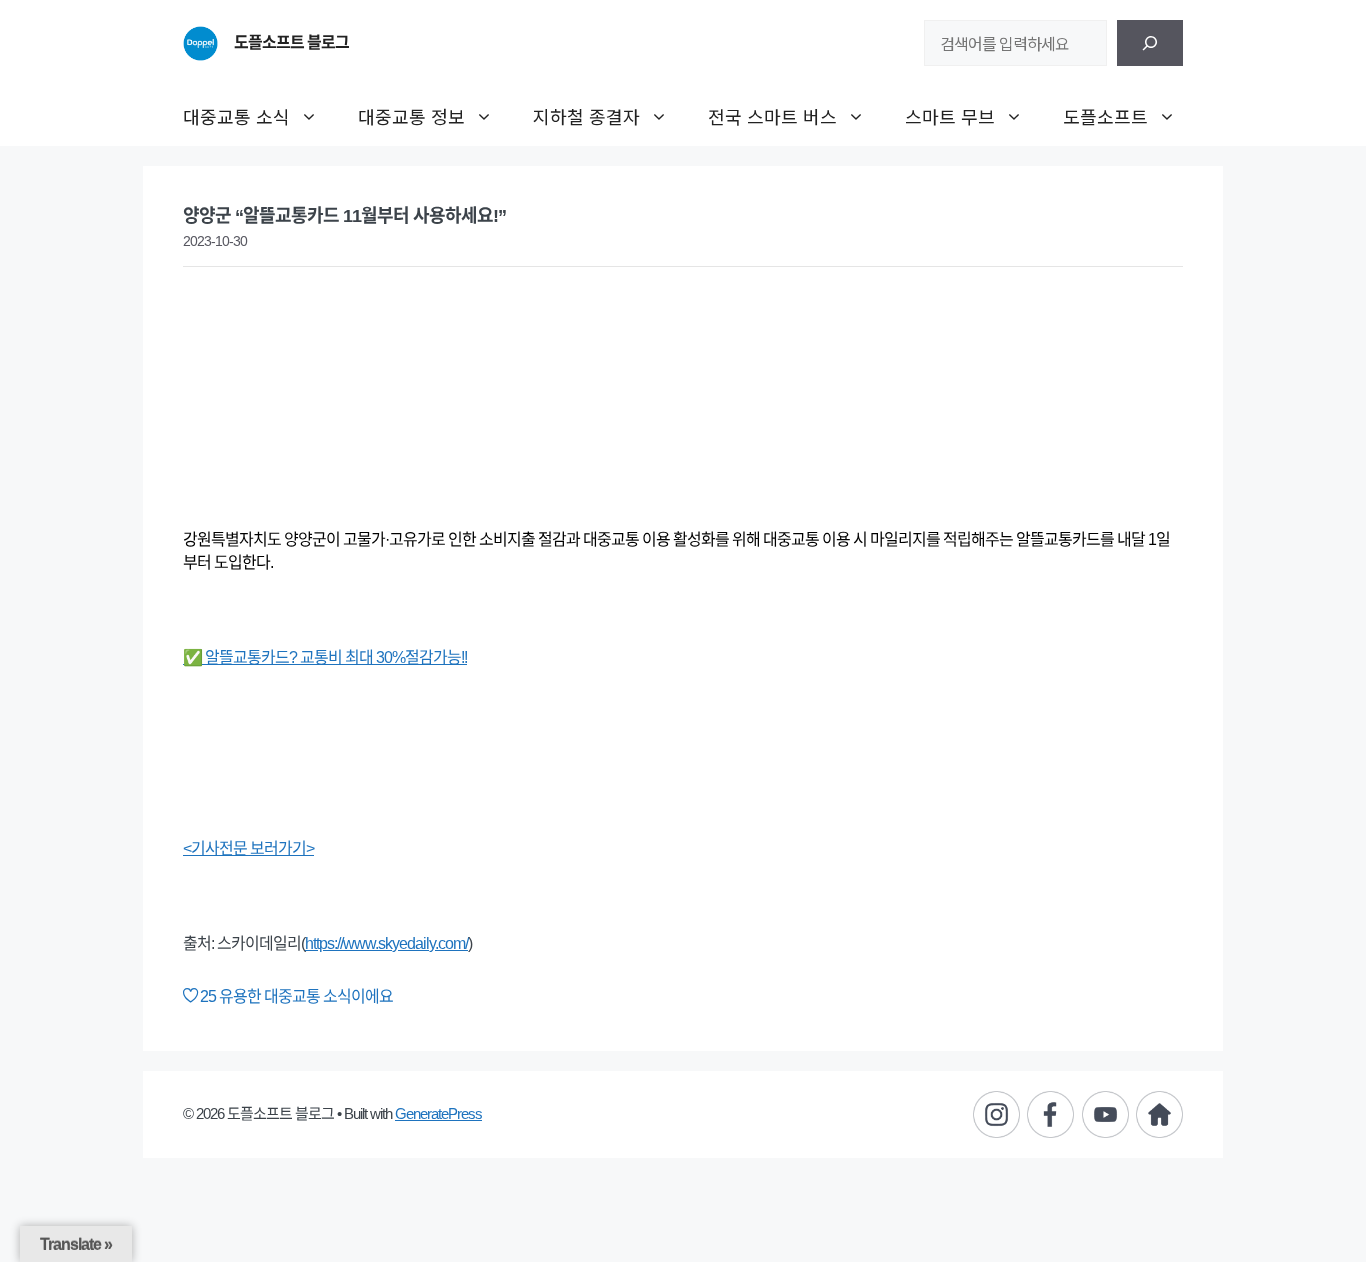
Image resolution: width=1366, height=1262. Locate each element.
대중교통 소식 (236, 116)
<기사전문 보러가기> (248, 848)
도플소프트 (1105, 116)
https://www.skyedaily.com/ (386, 943)
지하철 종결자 (586, 116)
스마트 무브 (950, 116)
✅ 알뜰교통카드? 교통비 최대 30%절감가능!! (325, 657)
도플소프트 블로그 (291, 42)
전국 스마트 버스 (772, 116)
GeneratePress (438, 1113)
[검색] (1150, 43)
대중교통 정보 (411, 116)
